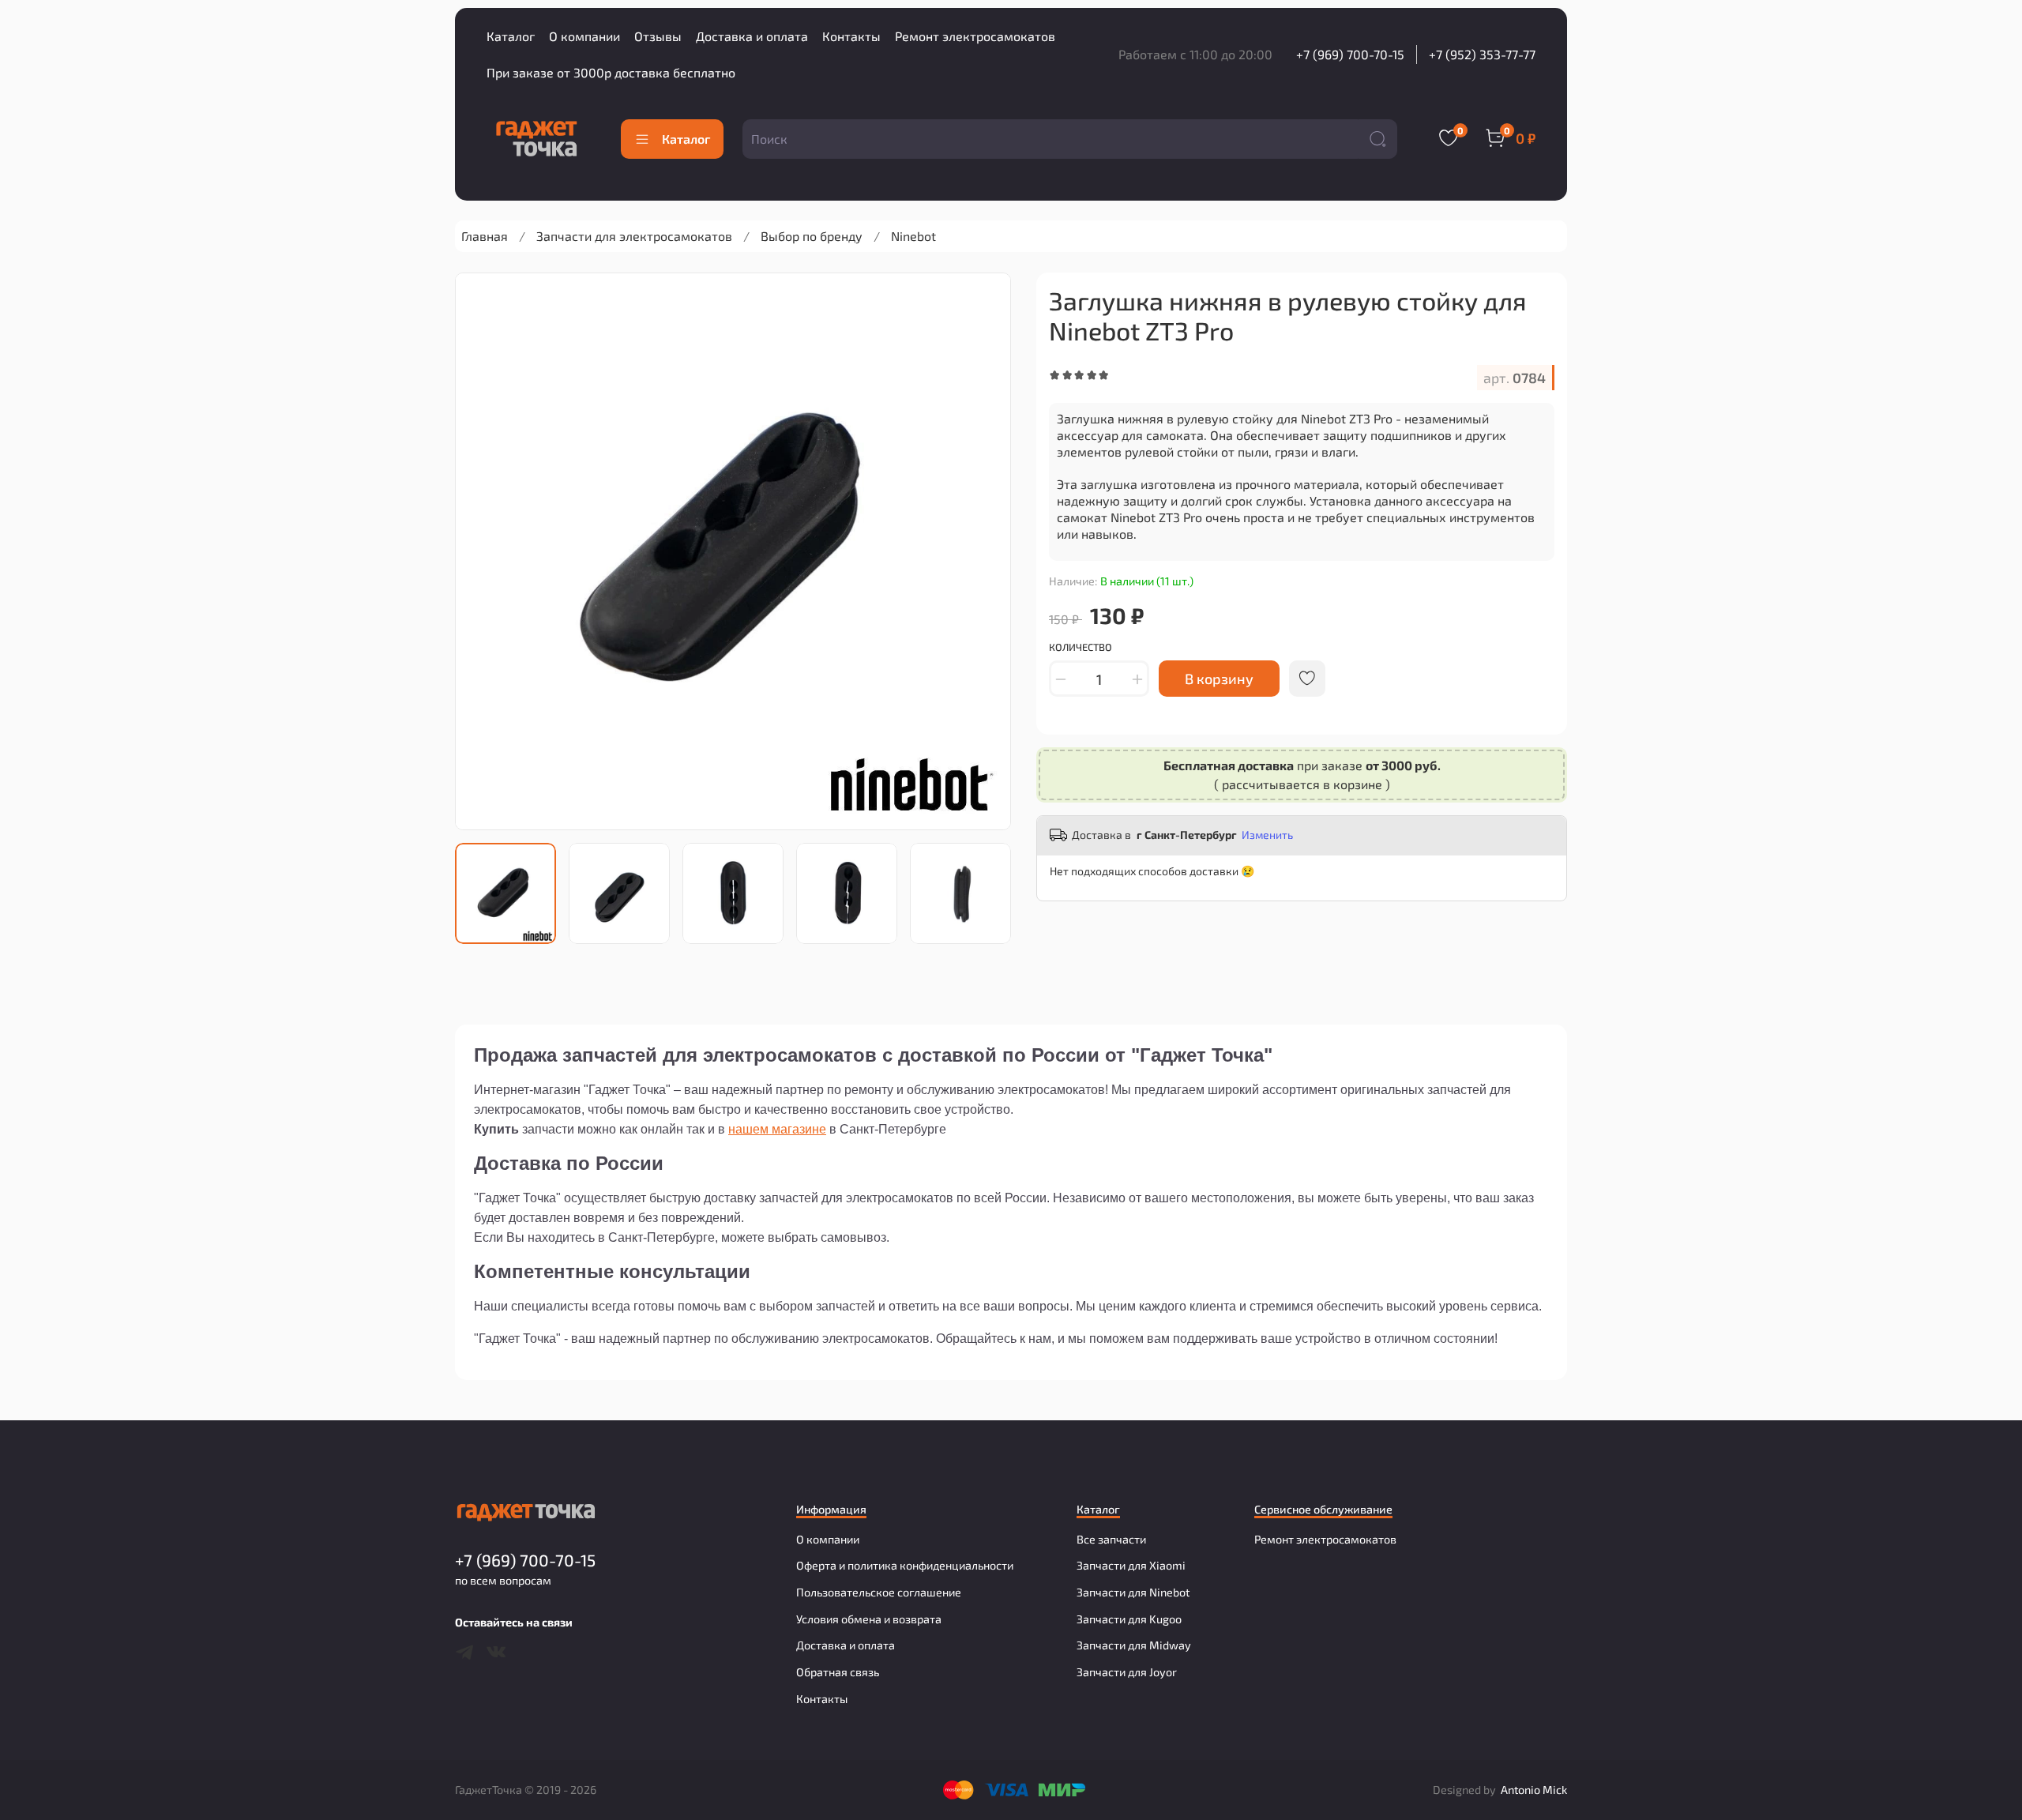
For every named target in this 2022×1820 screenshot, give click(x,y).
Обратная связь (838, 1672)
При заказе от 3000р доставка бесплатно (611, 72)
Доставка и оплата (752, 36)
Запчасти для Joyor (1127, 1672)
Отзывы (658, 36)
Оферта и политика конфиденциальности (905, 1565)
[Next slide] (986, 551)
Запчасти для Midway (1134, 1645)
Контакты (851, 36)
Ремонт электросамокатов (975, 36)
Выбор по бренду (812, 236)
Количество (1081, 647)
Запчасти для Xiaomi (1131, 1565)
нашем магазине (777, 1129)
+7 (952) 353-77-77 (1482, 54)
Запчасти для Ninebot (1133, 1592)
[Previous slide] (480, 551)
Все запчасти (1111, 1539)
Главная (485, 236)
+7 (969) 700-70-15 (1350, 54)
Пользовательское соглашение (879, 1592)
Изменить (1267, 835)
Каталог (511, 36)
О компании (584, 36)
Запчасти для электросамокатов (634, 236)
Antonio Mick (1534, 1790)
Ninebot (913, 236)
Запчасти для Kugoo (1129, 1619)
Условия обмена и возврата (869, 1619)
